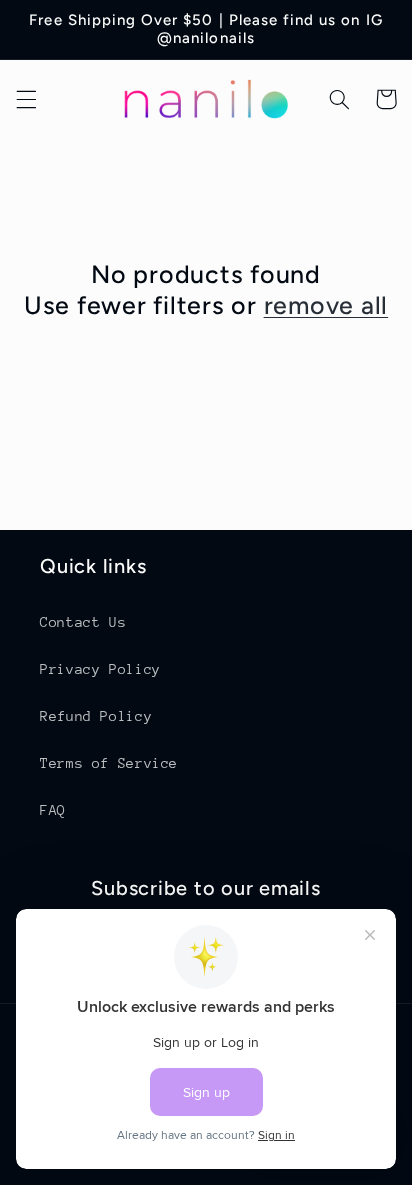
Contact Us (83, 622)
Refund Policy (96, 716)
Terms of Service (109, 763)
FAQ (53, 810)
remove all (326, 305)
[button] (26, 99)
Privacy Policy (100, 669)
